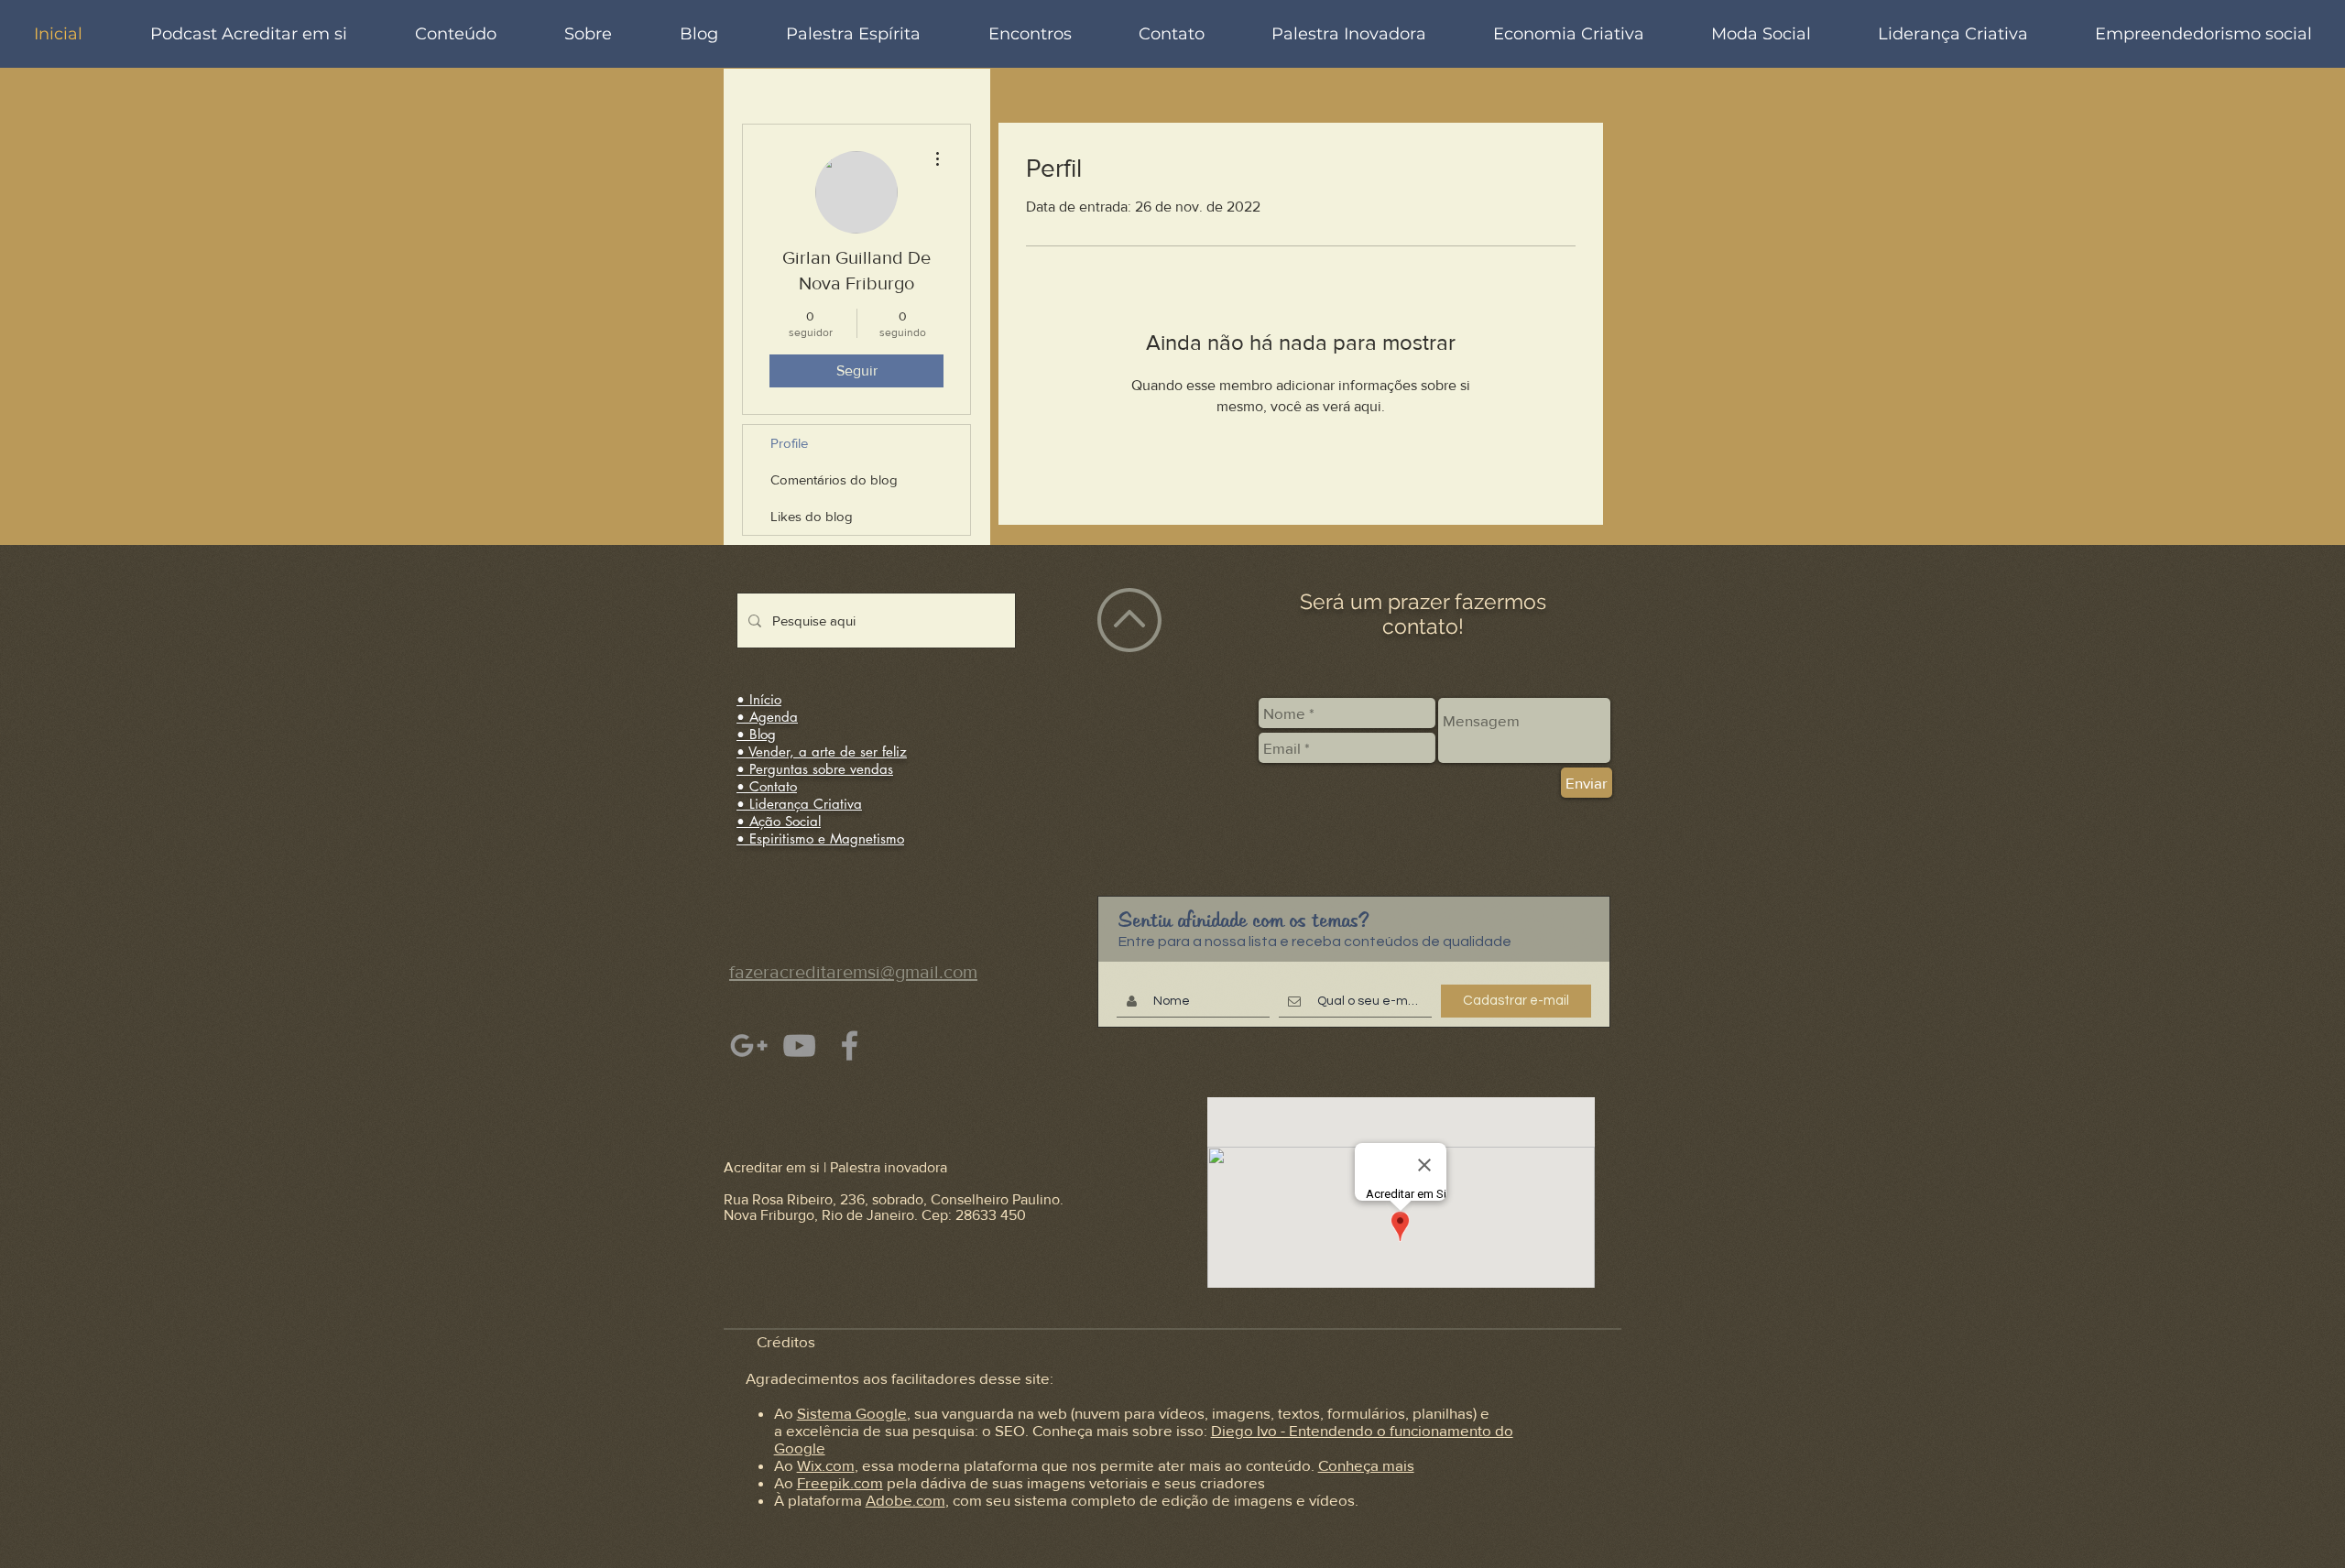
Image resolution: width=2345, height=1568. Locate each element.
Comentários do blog (834, 479)
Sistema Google (852, 1413)
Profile (789, 443)
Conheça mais (1366, 1465)
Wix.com (826, 1465)
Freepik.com (840, 1482)
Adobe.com (905, 1500)
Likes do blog (812, 516)
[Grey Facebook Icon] (850, 1045)
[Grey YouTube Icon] (799, 1045)
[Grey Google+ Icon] (749, 1045)
